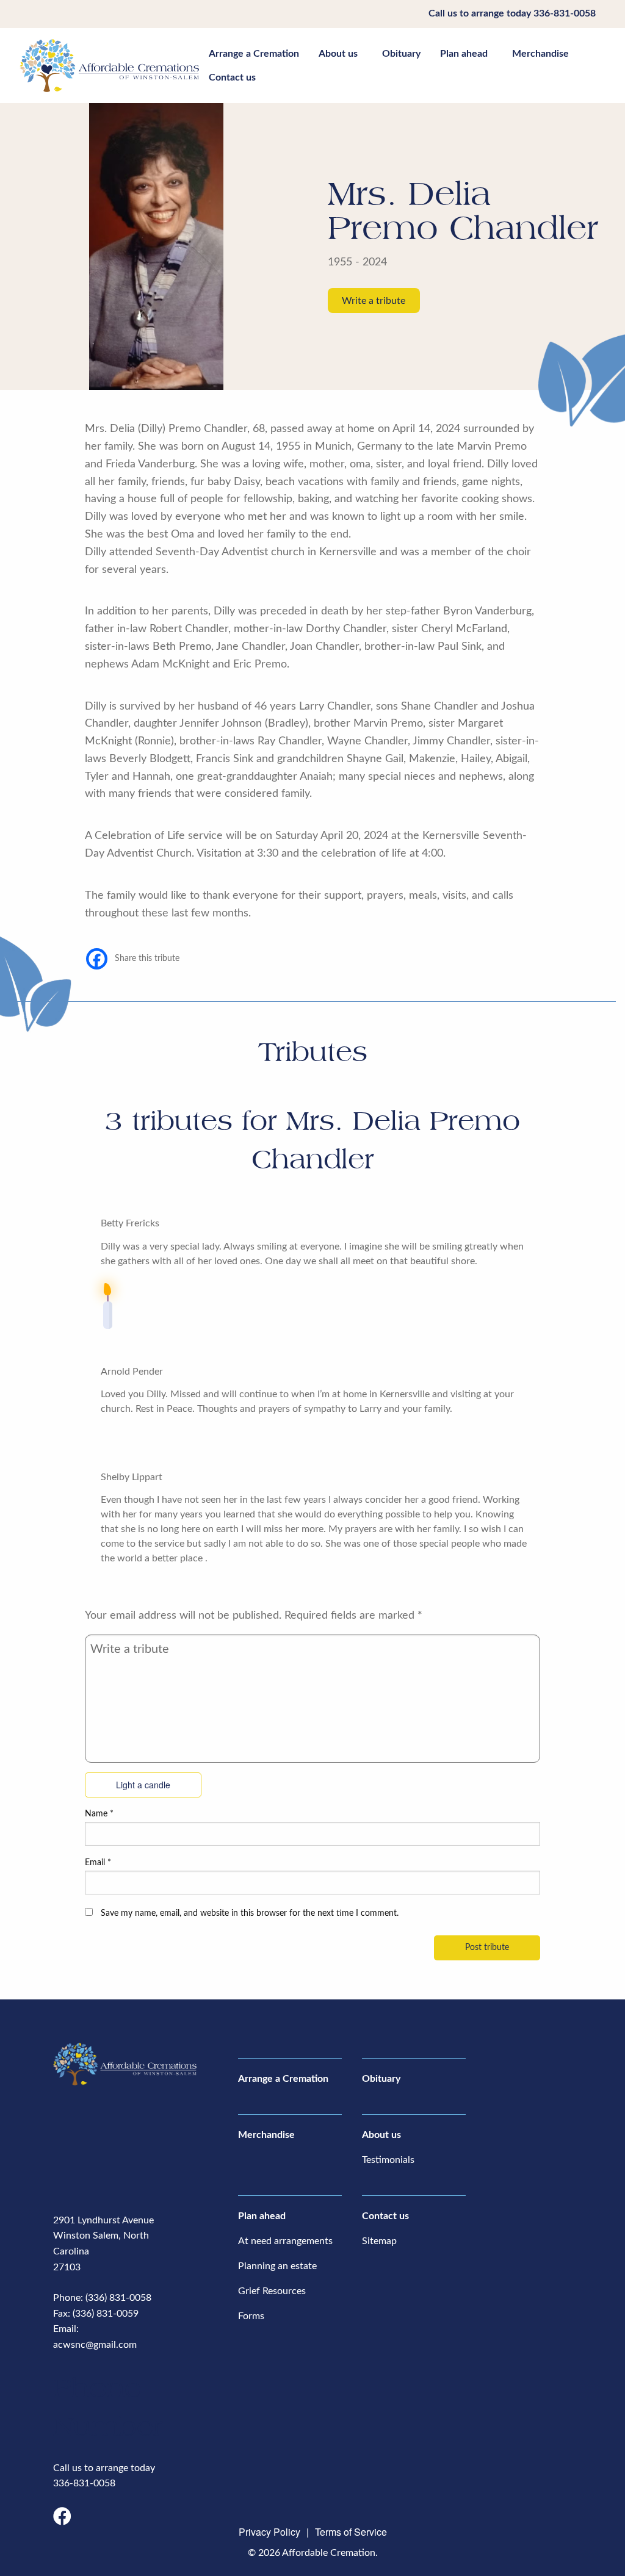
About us (338, 54)
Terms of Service (351, 2532)
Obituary (401, 54)
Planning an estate (277, 2266)
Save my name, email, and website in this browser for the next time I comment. (250, 1913)
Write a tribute (374, 301)
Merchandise (540, 54)
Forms (251, 2316)
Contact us (232, 77)
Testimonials (388, 2160)
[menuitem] (254, 54)
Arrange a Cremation (254, 54)
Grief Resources (272, 2291)
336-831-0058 (565, 13)
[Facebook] (97, 959)
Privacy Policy (269, 2532)
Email (98, 1863)
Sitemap (379, 2241)
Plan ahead (464, 54)
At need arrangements (285, 2241)
